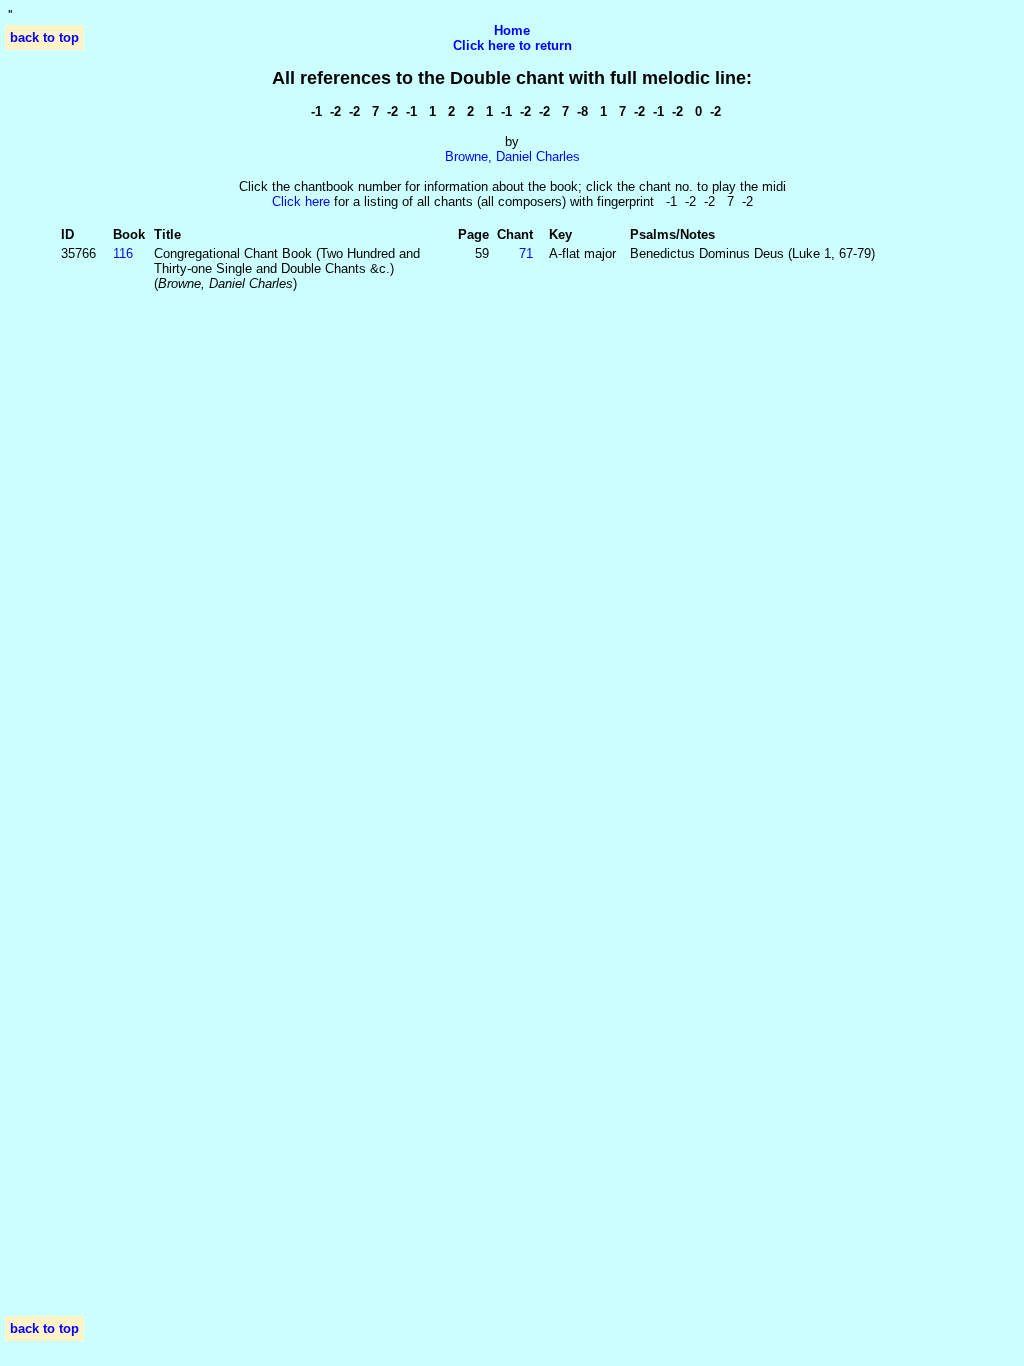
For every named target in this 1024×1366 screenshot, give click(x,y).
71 (526, 253)
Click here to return (512, 45)
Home (512, 30)
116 (123, 253)
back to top (44, 37)
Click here (301, 201)
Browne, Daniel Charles (512, 156)
